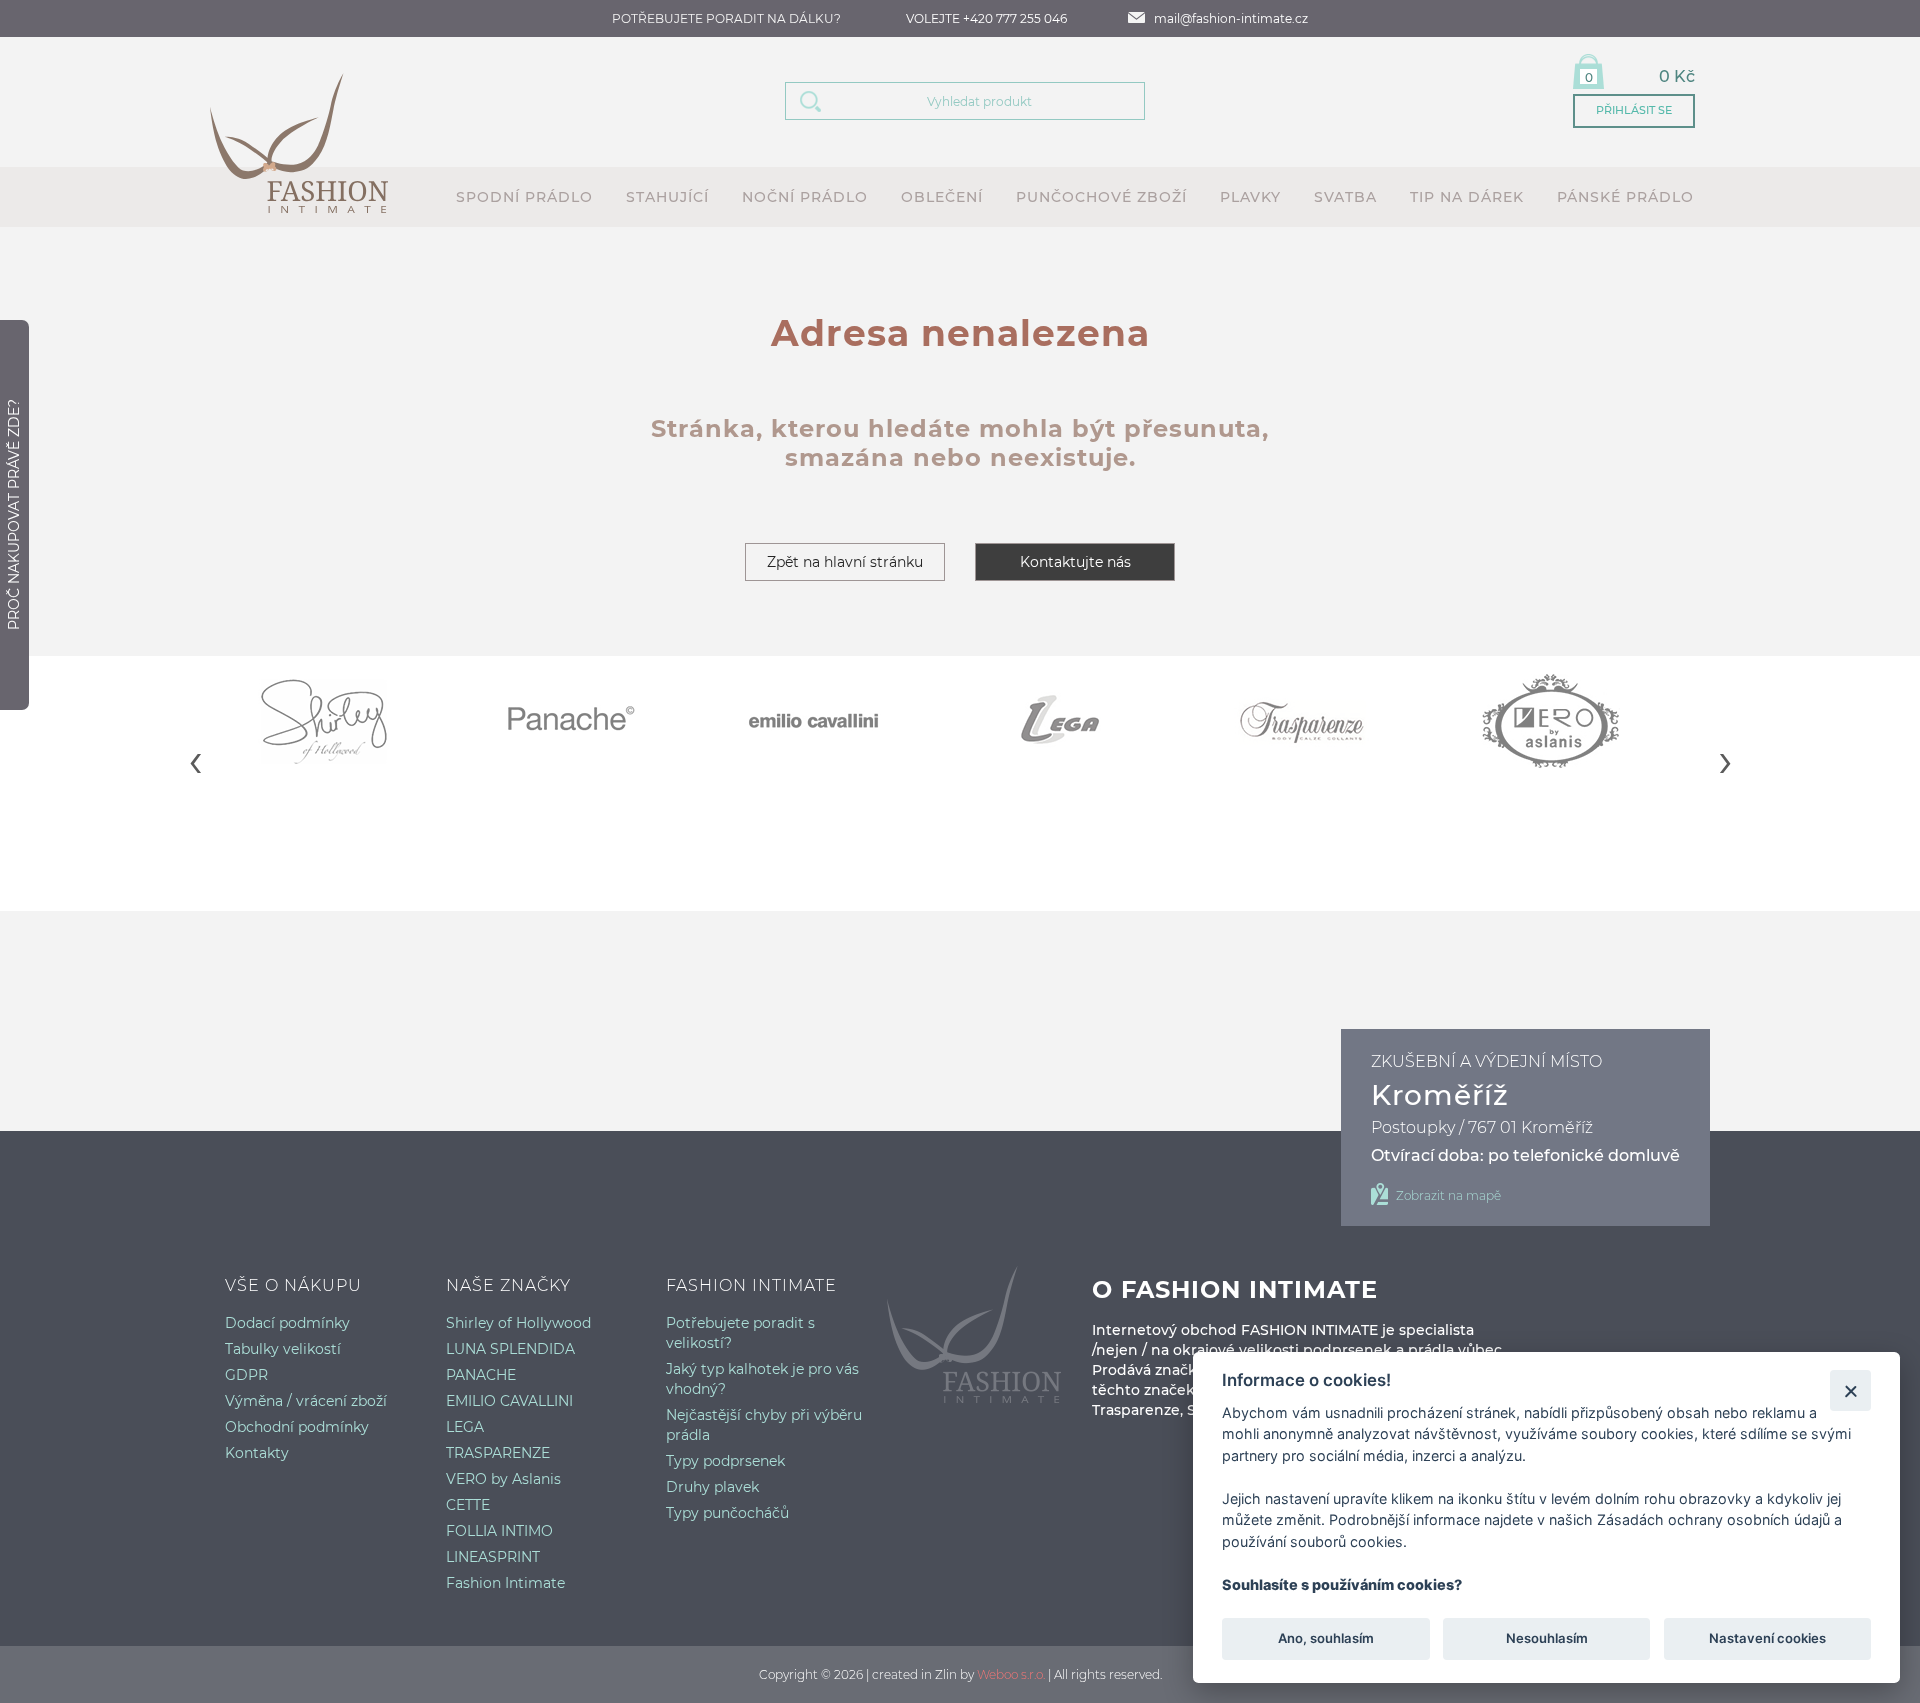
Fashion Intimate (505, 1583)
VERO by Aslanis (503, 1479)
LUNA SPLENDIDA (510, 1349)
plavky (1250, 197)
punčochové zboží (1101, 197)
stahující (667, 197)
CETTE (468, 1505)
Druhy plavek (712, 1487)
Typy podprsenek (725, 1461)
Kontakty (257, 1453)
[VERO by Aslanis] (1572, 721)
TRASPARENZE (498, 1453)
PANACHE (481, 1375)
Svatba (1345, 197)
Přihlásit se (1634, 110)
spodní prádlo (524, 197)
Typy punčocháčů (727, 1513)
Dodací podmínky (287, 1323)
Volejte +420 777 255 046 (986, 18)
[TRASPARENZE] (1327, 721)
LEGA (465, 1427)
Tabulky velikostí (283, 1349)
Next (1725, 745)
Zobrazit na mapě (1448, 1195)
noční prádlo (805, 197)
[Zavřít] (1850, 1390)
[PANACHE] (592, 721)
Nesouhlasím (1546, 1639)
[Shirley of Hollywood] (347, 721)
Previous (195, 745)
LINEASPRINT (493, 1557)
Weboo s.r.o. (1011, 1674)
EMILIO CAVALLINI (509, 1401)
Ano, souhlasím (1326, 1639)
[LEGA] (1082, 721)
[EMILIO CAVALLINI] (837, 721)
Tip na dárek (1467, 197)
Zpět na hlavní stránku (845, 562)
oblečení (942, 197)
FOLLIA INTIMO (499, 1531)
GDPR (246, 1375)
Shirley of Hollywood (518, 1323)
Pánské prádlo (1625, 197)
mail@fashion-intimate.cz (1231, 18)
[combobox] (990, 101)
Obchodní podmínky (297, 1427)
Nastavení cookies (1767, 1639)
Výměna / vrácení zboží (306, 1401)
